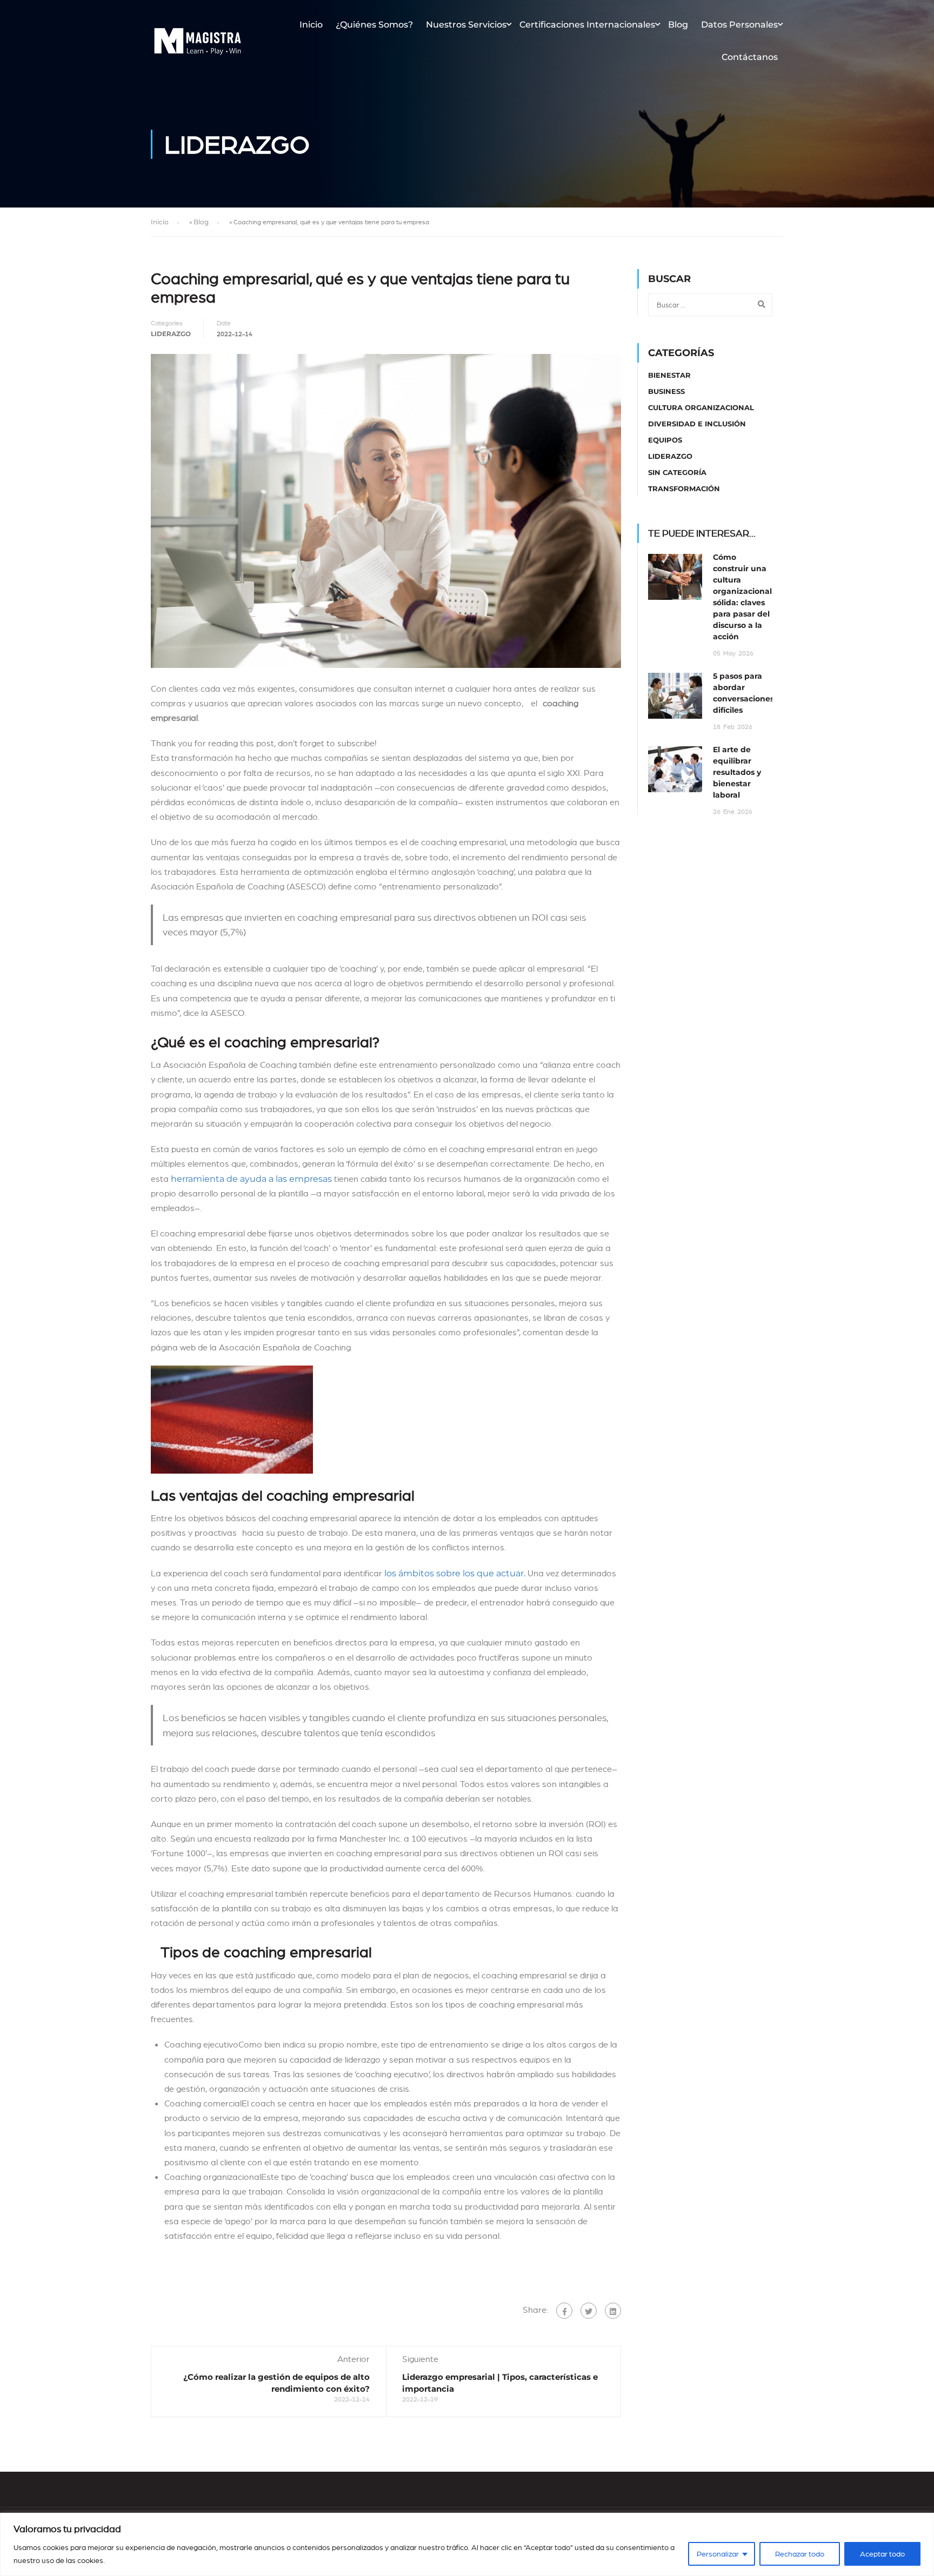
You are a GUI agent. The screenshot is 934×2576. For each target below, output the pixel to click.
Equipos (665, 440)
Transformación (684, 489)
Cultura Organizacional (701, 407)
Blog (678, 25)
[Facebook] (564, 2311)
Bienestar (669, 375)
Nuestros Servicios (466, 25)
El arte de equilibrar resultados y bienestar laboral (737, 772)
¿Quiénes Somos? (374, 25)
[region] (467, 2544)
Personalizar (718, 2554)
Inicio (311, 25)
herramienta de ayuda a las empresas (251, 1179)
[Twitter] (589, 2311)
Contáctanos (750, 57)
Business (666, 391)
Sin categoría (677, 472)
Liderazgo (171, 334)
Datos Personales (739, 25)
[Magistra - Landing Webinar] (198, 46)
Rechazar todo (800, 2554)
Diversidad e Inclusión (697, 424)
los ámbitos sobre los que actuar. (455, 1573)
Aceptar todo (882, 2554)
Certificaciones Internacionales (587, 25)
